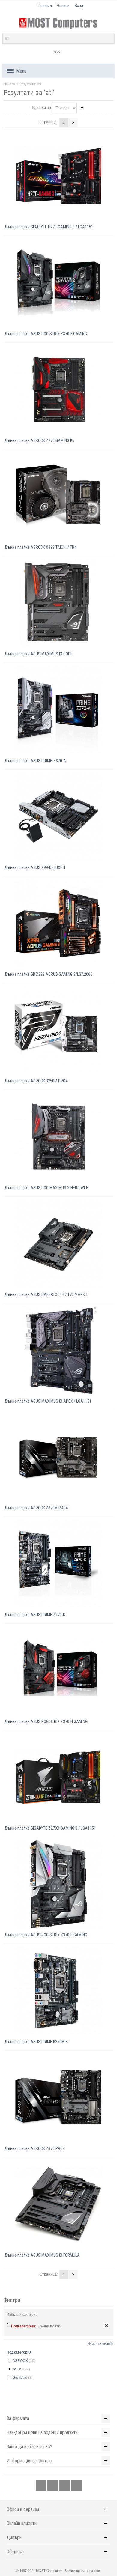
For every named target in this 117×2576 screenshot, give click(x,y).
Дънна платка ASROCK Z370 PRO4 (35, 2148)
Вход (79, 6)
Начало (9, 84)
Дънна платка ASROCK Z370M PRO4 (36, 1508)
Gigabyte (20, 2378)
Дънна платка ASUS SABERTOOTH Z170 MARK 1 (46, 1294)
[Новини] (76, 2486)
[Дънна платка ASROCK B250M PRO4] (58, 1030)
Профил (45, 6)
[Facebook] (42, 2486)
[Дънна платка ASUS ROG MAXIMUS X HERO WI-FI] (58, 1137)
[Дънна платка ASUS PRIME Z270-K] (58, 1564)
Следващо (73, 122)
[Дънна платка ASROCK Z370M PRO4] (58, 1457)
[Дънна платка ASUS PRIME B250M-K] (58, 1991)
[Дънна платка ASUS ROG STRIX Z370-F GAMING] (58, 283)
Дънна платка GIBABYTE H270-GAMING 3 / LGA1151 (49, 227)
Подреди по (41, 108)
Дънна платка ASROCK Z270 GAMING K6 (39, 440)
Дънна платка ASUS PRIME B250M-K (36, 2042)
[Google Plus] (53, 2486)
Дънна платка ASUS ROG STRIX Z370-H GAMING (46, 1721)
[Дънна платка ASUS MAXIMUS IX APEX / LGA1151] (58, 1350)
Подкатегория (19, 2352)
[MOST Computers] (58, 24)
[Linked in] (65, 2486)
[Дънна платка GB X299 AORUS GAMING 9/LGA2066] (58, 923)
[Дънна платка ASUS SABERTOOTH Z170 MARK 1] (58, 1243)
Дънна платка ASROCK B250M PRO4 (36, 1081)
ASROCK (20, 2361)
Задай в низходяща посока (82, 108)
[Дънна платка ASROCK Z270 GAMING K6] (58, 389)
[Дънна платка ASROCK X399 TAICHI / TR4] (58, 496)
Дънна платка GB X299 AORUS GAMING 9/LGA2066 (48, 974)
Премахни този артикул (107, 2325)
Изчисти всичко (100, 2344)
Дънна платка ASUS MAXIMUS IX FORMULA (42, 2255)
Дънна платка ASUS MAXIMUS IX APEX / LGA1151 (48, 1401)
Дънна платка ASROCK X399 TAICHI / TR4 (40, 547)
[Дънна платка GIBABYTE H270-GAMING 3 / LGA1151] (58, 176)
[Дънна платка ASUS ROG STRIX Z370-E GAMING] (58, 1884)
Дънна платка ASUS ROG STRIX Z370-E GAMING (46, 1935)
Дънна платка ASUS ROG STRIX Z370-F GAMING (46, 334)
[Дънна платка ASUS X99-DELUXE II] (58, 816)
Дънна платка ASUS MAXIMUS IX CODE (39, 654)
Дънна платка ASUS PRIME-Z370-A (35, 761)
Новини (63, 6)
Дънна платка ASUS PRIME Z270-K (35, 1615)
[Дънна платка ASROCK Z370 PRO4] (58, 2097)
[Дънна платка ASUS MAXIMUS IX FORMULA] (58, 2204)
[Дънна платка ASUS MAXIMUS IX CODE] (58, 603)
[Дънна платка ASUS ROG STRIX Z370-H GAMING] (58, 1670)
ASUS (18, 2369)
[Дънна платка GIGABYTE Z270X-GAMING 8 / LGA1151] (58, 1777)
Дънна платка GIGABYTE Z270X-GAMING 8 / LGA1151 (50, 1828)
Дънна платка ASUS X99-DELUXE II (35, 867)
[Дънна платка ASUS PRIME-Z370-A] (58, 710)
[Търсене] (109, 38)
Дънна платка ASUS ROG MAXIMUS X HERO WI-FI (47, 1188)
